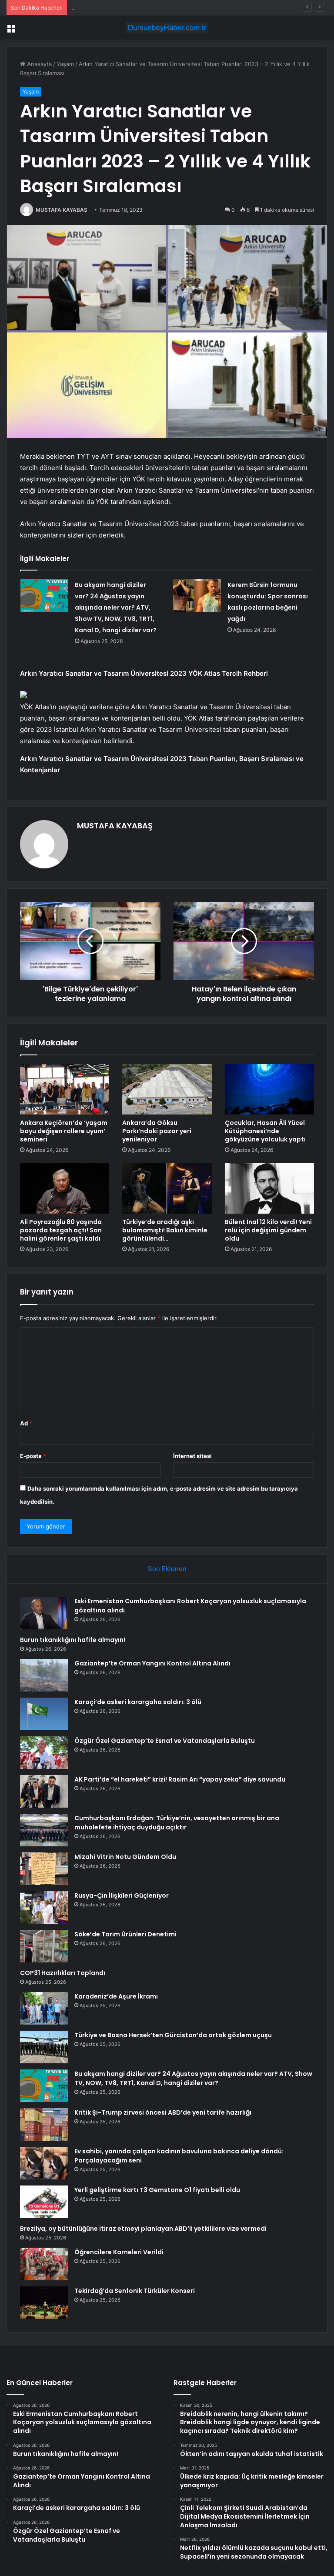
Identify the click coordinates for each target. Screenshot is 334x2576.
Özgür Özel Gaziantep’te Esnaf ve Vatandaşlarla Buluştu (165, 1741)
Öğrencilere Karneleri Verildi (119, 2252)
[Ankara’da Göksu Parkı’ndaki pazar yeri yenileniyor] (167, 1089)
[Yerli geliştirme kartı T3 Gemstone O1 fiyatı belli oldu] (44, 2202)
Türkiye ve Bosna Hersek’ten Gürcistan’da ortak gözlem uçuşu (173, 2035)
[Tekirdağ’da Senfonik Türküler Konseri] (44, 2303)
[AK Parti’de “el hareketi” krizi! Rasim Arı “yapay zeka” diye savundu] (44, 1791)
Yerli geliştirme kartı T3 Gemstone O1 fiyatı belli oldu (157, 2190)
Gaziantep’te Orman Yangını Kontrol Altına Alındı (136, 7)
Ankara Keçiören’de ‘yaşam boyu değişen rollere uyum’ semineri (64, 1131)
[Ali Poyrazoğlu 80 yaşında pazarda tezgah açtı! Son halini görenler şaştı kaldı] (65, 1188)
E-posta (33, 1456)
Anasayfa (38, 64)
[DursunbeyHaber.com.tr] (167, 28)
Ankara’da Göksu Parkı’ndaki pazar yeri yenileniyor (157, 1131)
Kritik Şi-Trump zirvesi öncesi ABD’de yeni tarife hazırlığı (163, 2112)
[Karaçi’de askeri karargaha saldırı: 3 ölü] (44, 1714)
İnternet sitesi (192, 1456)
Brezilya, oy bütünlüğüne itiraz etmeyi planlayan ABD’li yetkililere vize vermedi (143, 2229)
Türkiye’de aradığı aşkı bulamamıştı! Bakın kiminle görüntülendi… (165, 1230)
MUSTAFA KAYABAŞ (62, 210)
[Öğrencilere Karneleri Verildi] (44, 2264)
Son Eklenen (167, 1569)
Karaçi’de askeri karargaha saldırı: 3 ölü (138, 1702)
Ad (26, 1423)
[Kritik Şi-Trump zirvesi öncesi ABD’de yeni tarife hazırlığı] (44, 2124)
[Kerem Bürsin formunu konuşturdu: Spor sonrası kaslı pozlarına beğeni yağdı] (197, 596)
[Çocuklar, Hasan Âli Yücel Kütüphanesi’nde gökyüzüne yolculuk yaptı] (269, 1089)
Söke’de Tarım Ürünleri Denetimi (125, 1934)
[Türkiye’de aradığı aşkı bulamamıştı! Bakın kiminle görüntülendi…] (167, 1188)
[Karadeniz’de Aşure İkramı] (44, 2008)
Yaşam (65, 64)
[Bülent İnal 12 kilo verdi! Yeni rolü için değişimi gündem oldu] (269, 1188)
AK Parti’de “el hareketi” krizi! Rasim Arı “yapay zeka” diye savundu (180, 1779)
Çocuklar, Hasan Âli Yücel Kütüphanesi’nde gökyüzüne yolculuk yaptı (265, 1131)
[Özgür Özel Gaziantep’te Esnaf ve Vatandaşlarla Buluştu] (44, 1753)
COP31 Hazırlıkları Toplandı (63, 1973)
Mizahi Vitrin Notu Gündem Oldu (125, 1857)
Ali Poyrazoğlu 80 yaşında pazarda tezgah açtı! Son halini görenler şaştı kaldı (61, 1230)
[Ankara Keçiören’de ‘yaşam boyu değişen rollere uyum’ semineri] (65, 1089)
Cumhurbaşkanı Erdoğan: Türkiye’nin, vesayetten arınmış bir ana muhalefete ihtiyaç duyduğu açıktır (177, 1823)
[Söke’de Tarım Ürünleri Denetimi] (44, 1946)
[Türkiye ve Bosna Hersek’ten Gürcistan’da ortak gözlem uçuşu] (44, 2047)
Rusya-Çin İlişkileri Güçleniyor (122, 1895)
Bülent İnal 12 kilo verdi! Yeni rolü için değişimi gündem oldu (268, 1230)
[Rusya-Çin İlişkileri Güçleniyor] (44, 1907)
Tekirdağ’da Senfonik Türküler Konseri (135, 2291)
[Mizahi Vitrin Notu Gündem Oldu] (44, 1869)
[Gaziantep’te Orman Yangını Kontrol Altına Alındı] (44, 1675)
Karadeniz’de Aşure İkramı (116, 1996)
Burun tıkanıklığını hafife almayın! (73, 1640)
